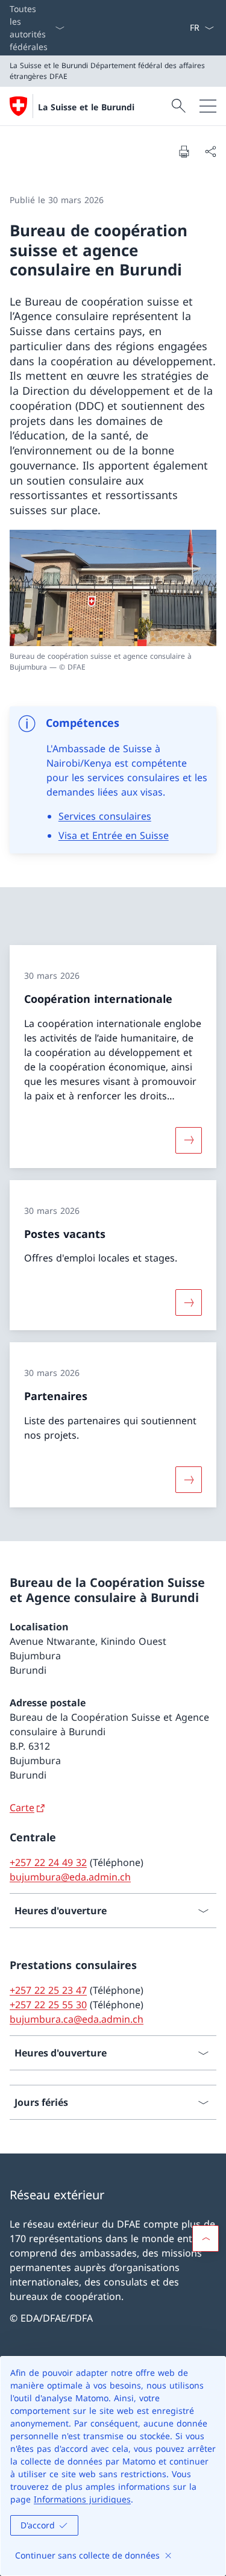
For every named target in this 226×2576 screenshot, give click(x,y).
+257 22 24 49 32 (48, 1862)
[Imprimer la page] (184, 151)
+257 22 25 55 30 (48, 2005)
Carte (22, 1808)
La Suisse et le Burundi (86, 107)
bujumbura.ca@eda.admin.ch (77, 2019)
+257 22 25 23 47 (48, 1990)
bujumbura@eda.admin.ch (70, 1877)
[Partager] (210, 151)
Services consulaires (105, 816)
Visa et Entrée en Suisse (114, 835)
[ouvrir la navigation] (208, 106)
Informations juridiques (82, 2499)
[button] (206, 2238)
